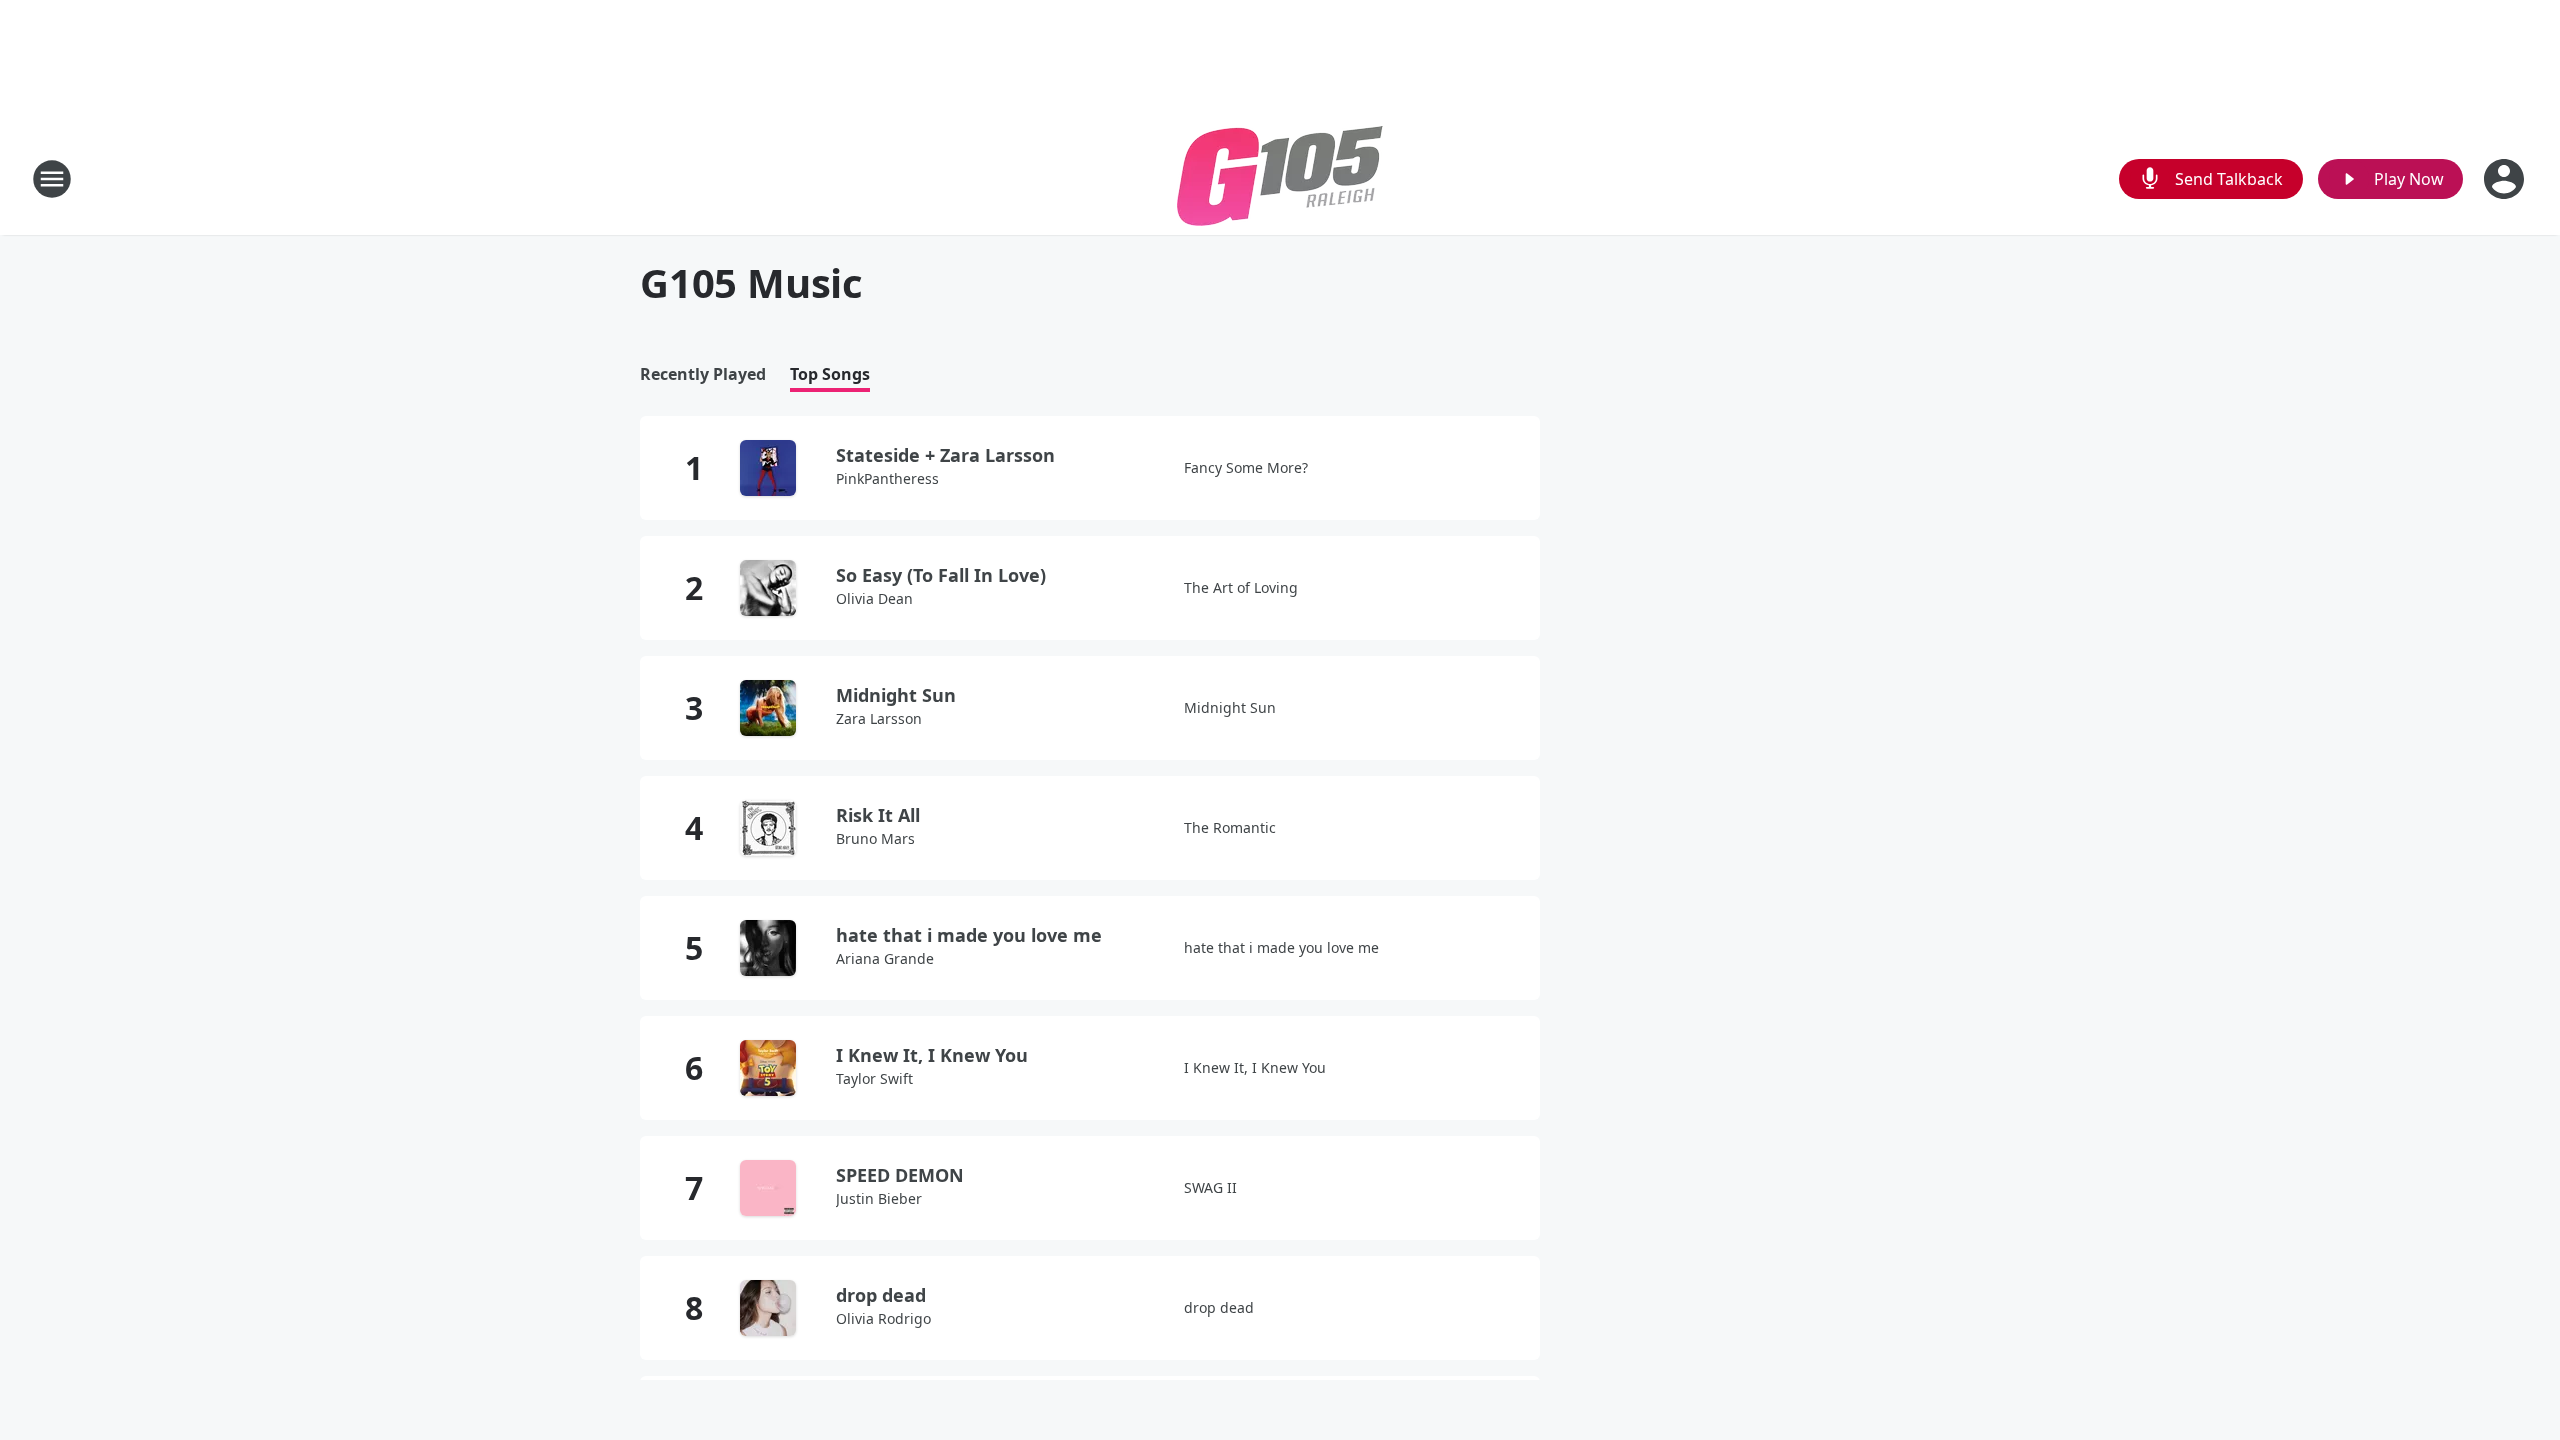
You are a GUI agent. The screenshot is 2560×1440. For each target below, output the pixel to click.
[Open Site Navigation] (52, 179)
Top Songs (830, 374)
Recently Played (703, 374)
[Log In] (2506, 179)
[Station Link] (1280, 178)
